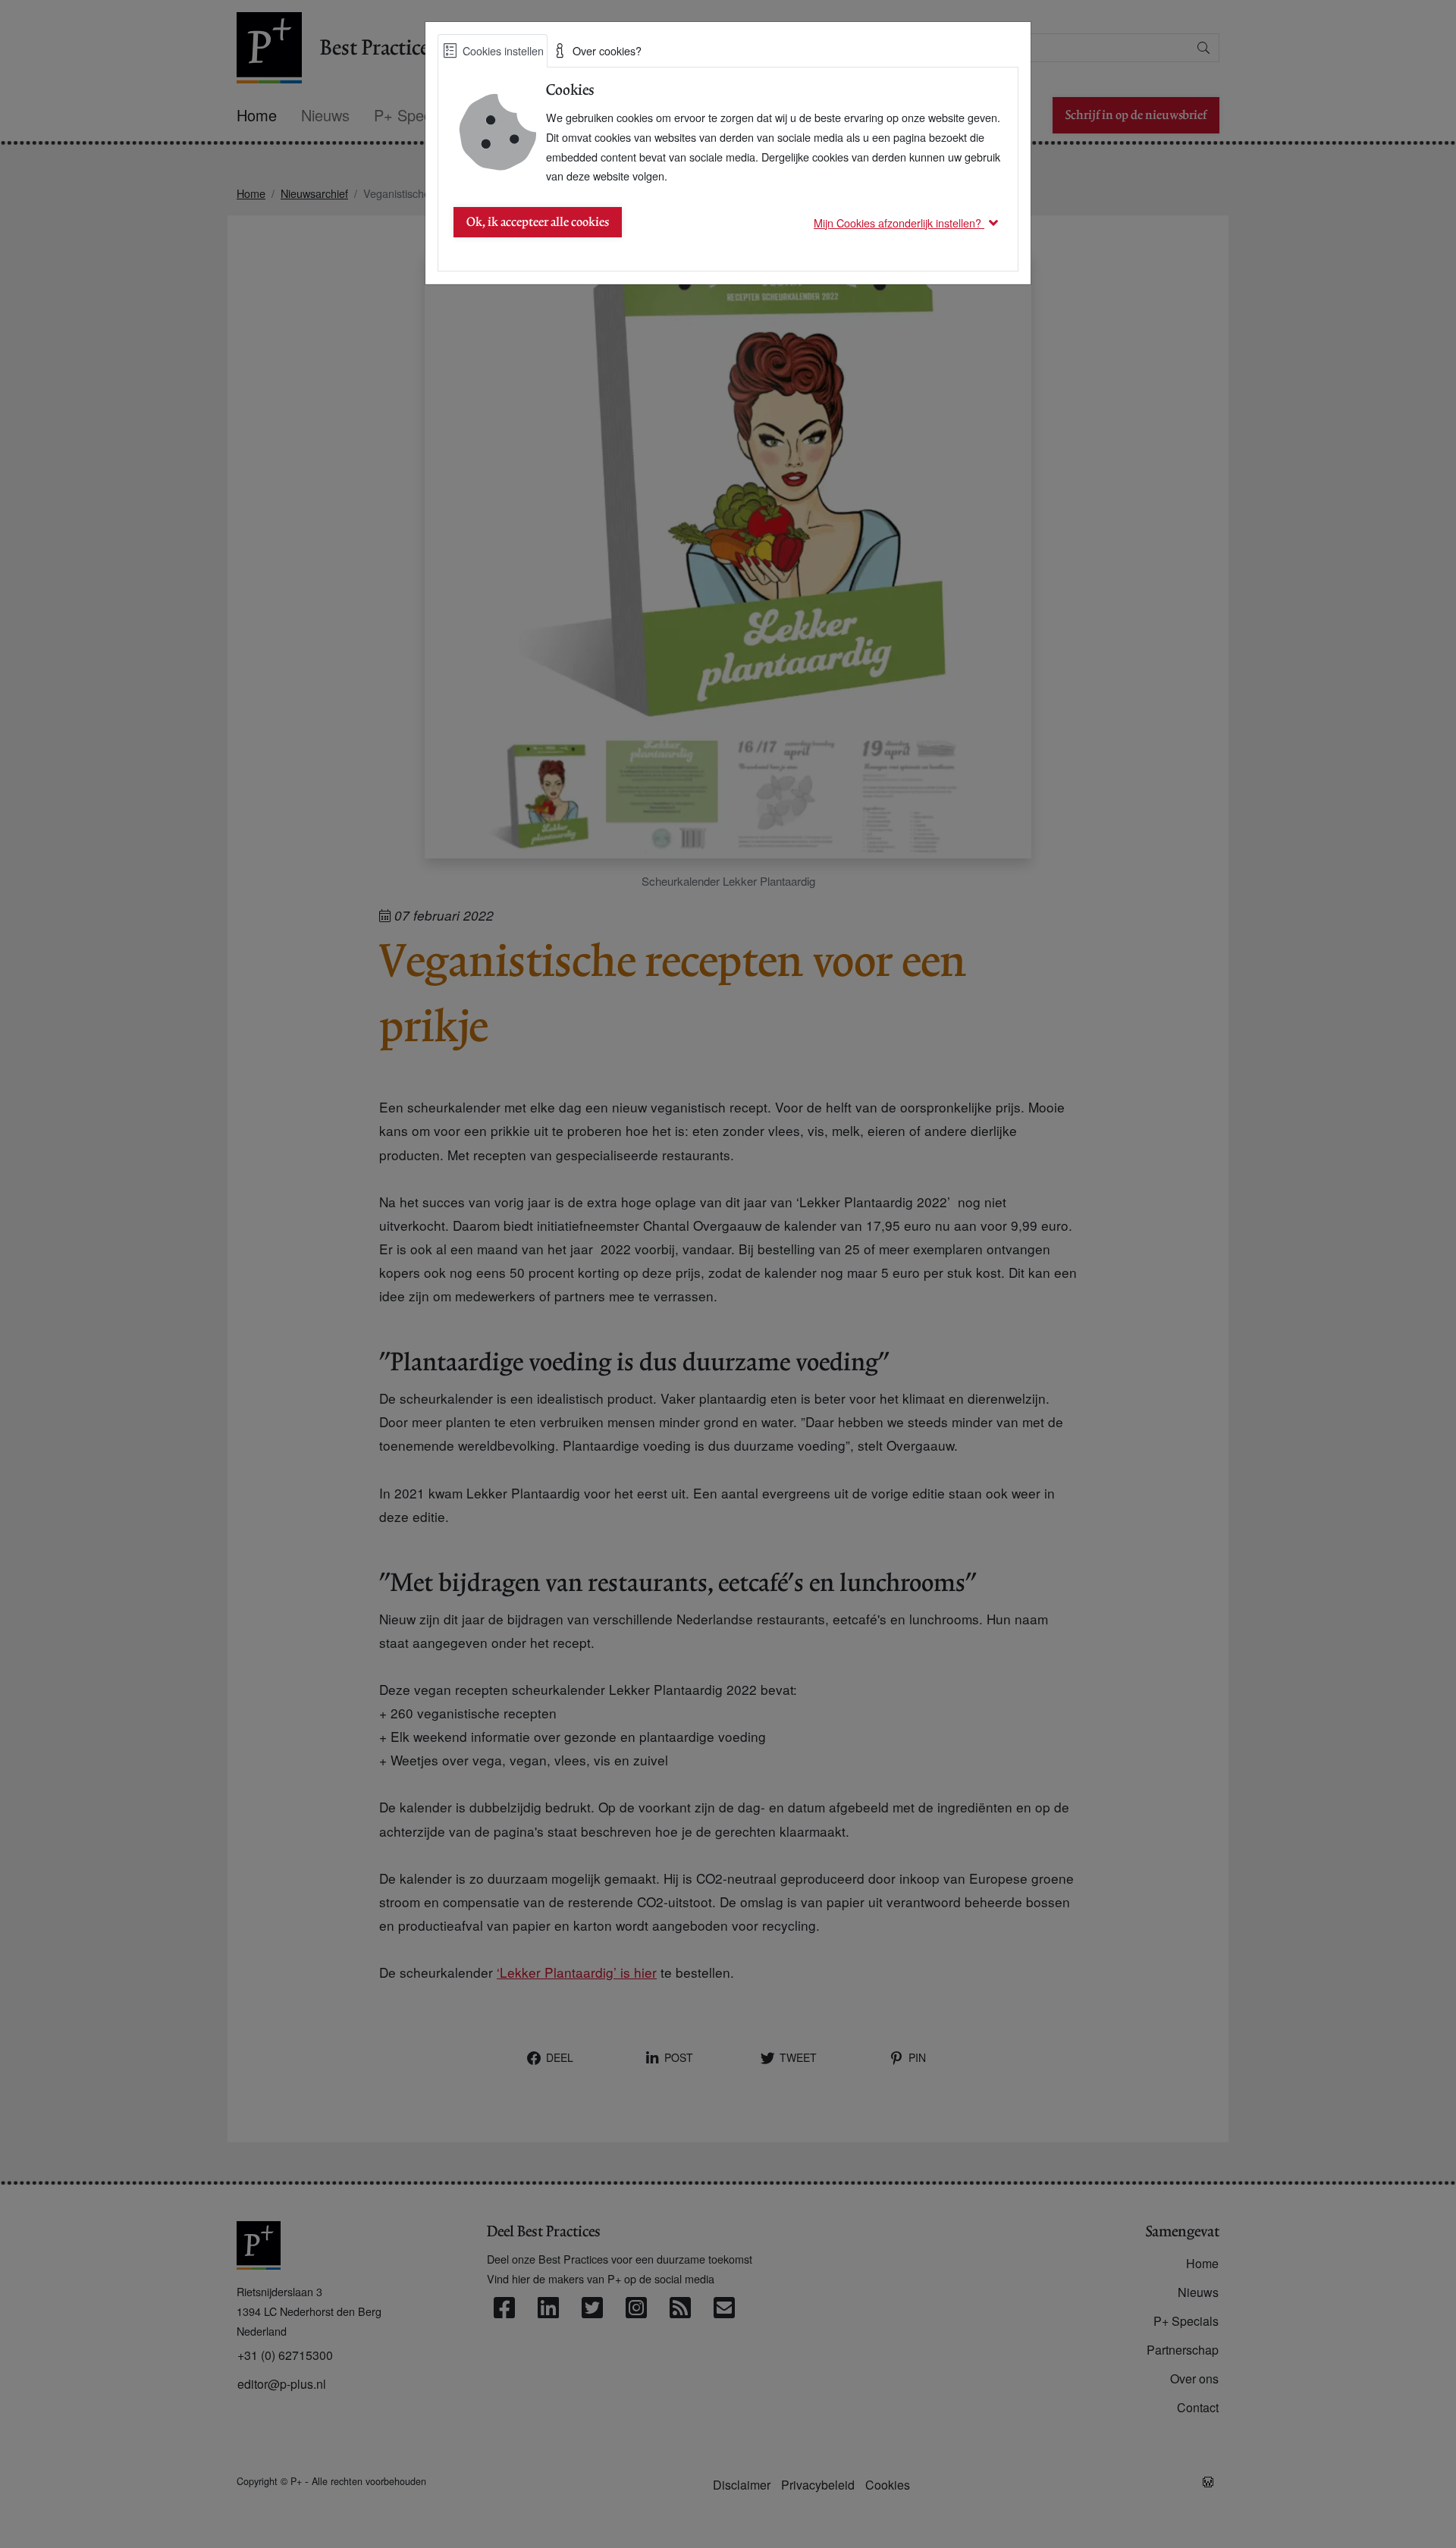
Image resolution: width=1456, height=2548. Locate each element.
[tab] (493, 51)
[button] (908, 223)
